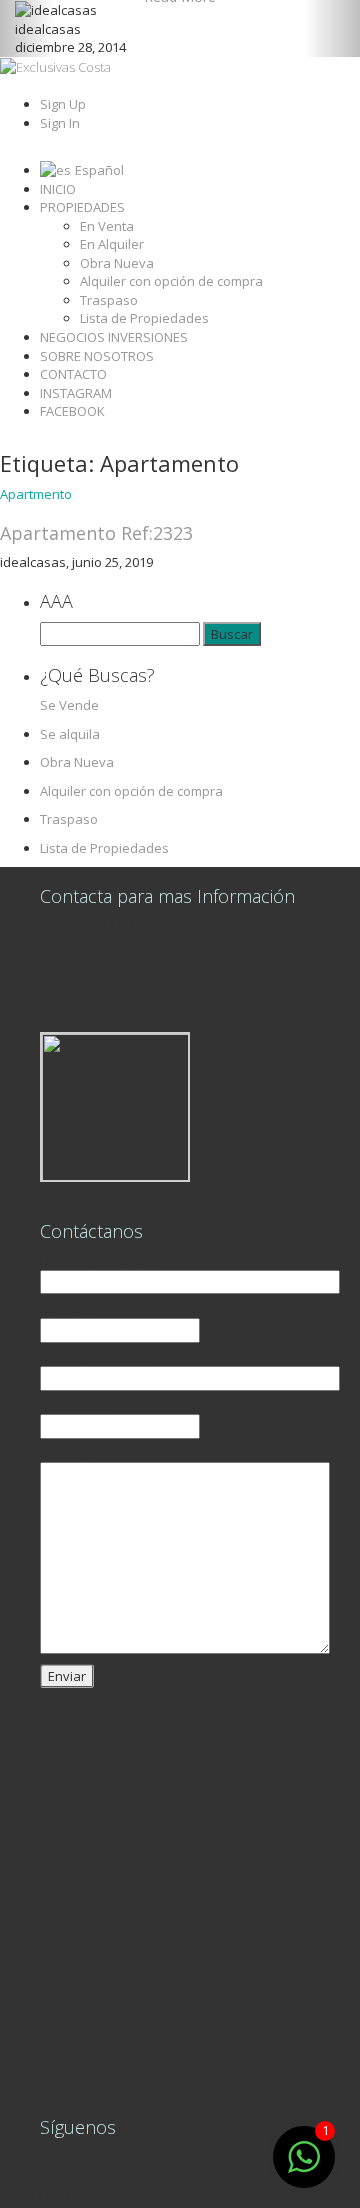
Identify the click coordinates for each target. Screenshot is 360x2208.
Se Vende (69, 705)
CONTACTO (73, 374)
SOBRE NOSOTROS (97, 356)
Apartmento (36, 494)
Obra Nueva (117, 263)
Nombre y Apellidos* (102, 1260)
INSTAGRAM (76, 393)
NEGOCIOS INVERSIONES (114, 337)
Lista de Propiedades (144, 318)
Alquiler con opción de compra (171, 281)
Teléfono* (71, 1308)
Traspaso (109, 300)
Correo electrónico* (99, 1357)
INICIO (58, 189)
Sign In (60, 123)
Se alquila (70, 734)
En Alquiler (112, 244)
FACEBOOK (72, 411)
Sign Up (63, 104)
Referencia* (77, 1405)
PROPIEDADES (82, 207)
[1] (304, 2168)
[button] (27, 28)
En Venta (107, 226)
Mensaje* (70, 1453)
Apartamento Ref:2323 (96, 533)
